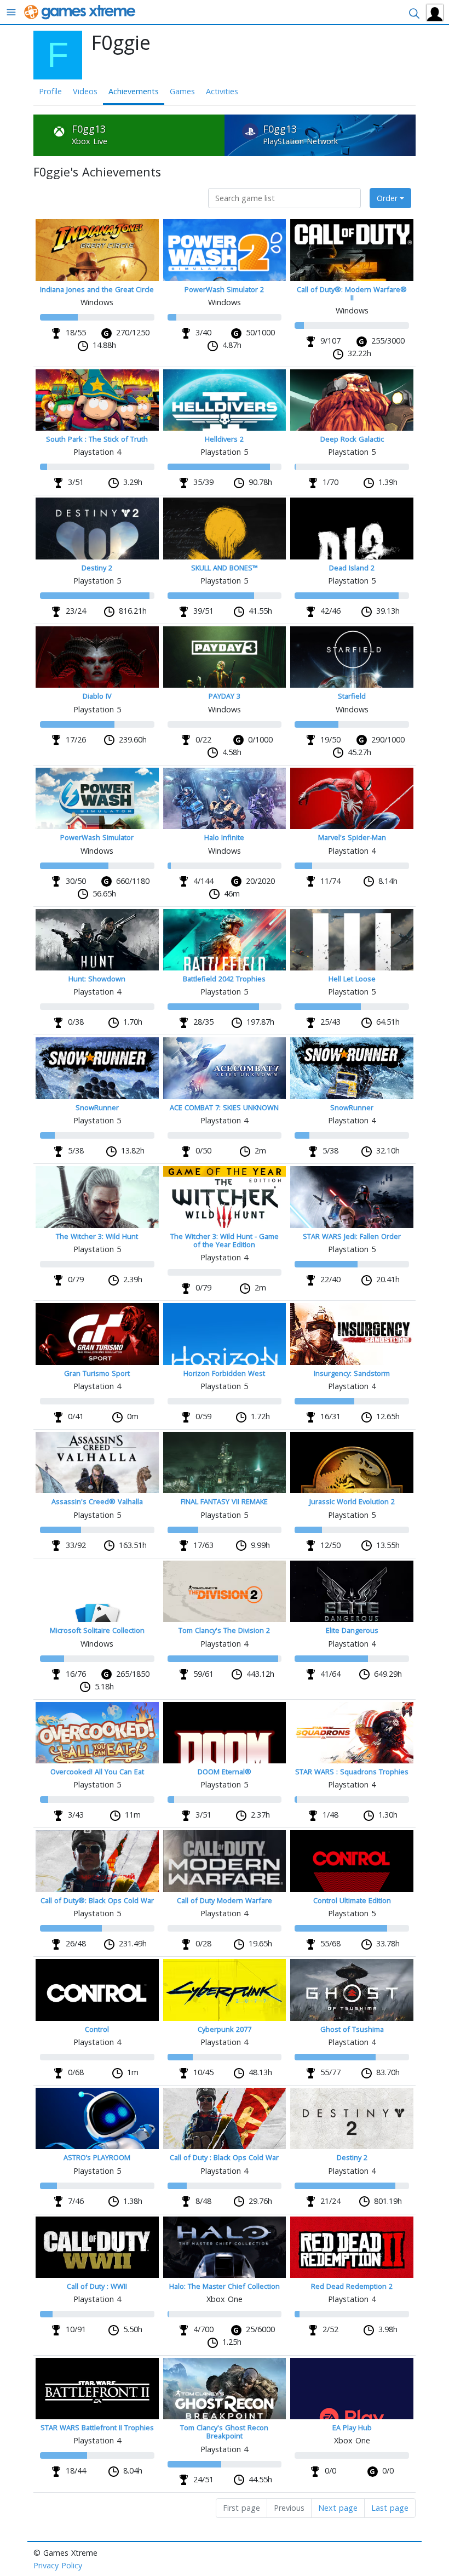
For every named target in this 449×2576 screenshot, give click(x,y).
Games (182, 91)
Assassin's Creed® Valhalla (97, 1501)
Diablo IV (97, 696)
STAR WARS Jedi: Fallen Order (352, 1236)
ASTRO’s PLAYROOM (97, 2157)
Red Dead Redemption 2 (352, 2286)
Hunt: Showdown (97, 979)
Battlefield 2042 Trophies (224, 979)
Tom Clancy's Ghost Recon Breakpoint (224, 2432)
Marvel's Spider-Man (352, 837)
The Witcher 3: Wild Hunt (97, 1236)
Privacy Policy (58, 2565)
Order (387, 198)
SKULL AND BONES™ (225, 568)
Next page (338, 2508)
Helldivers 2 (224, 439)
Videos (85, 91)
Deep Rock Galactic (352, 439)
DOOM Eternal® (225, 1772)
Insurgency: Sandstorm (352, 1373)
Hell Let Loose (352, 979)
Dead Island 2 (352, 568)
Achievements (134, 91)
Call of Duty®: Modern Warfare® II (352, 293)
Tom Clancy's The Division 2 (224, 1630)
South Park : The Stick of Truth (97, 439)
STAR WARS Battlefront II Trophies (97, 2428)
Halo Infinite (224, 837)
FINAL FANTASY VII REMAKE (224, 1501)
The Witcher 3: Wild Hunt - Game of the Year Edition (225, 1240)
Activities (222, 91)
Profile (50, 91)
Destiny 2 (97, 568)
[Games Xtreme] (81, 11)
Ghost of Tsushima (352, 2029)
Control (97, 2029)
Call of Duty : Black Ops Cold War (224, 2157)
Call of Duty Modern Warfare (225, 1900)
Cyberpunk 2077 (225, 2029)
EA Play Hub (352, 2428)
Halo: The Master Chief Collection (225, 2286)
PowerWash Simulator (97, 837)
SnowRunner (97, 1107)
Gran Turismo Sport (97, 1373)
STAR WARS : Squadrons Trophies (352, 1772)
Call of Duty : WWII (97, 2286)
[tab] (129, 136)
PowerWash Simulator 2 (224, 289)
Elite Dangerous (352, 1630)
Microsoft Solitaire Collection (97, 1630)
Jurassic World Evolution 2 (352, 1501)
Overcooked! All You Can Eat (97, 1772)
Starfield (352, 696)
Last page (390, 2508)
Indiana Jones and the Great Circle (97, 289)
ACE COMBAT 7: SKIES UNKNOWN (224, 1107)
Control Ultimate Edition (352, 1900)
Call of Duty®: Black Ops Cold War (97, 1900)
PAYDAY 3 (225, 696)
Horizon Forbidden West (224, 1373)
